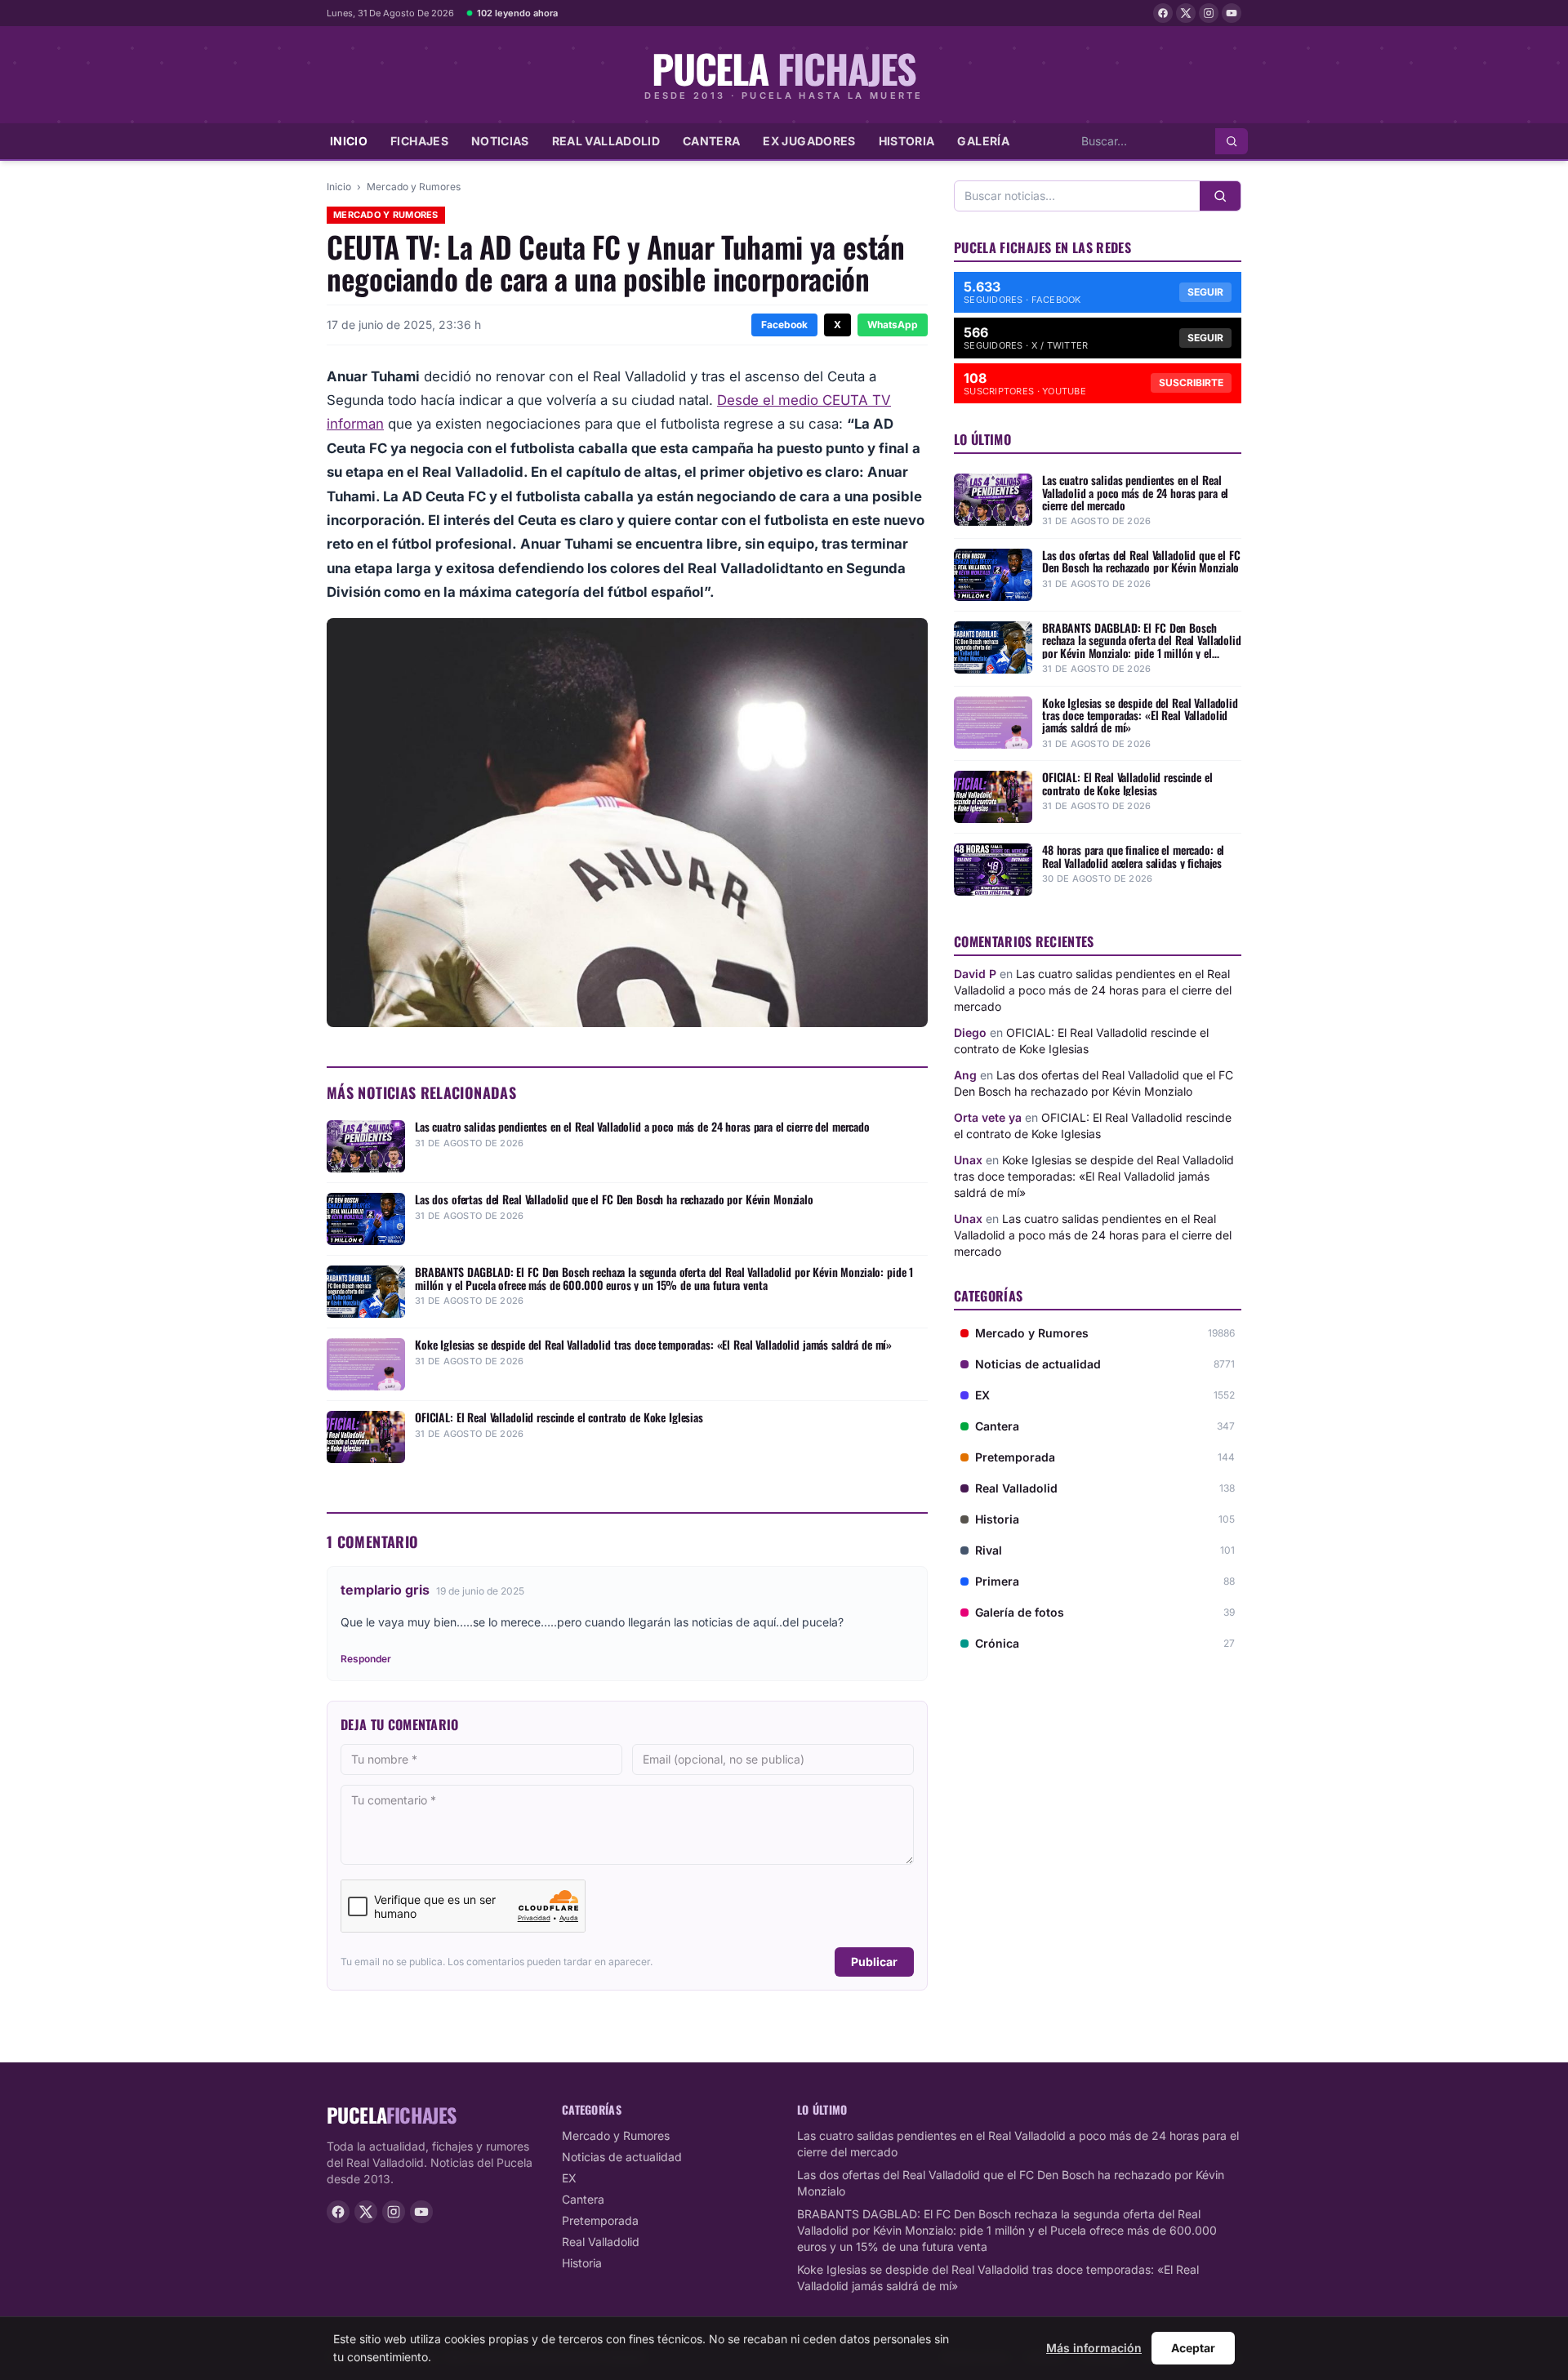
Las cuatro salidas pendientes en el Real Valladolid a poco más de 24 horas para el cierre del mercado (1093, 990)
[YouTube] (1232, 13)
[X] (1186, 13)
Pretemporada (600, 2220)
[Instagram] (1209, 13)
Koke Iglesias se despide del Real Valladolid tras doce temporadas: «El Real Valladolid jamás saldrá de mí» (1094, 1176)
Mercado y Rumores (414, 187)
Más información (1094, 2348)
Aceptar (1193, 2348)
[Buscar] (1232, 141)
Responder (366, 1659)
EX (569, 2178)
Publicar (874, 1962)
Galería (983, 141)
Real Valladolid (606, 141)
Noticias (500, 141)
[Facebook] (1163, 13)
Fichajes (419, 141)
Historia (907, 141)
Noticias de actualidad (622, 2157)
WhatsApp (893, 325)
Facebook (784, 325)
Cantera (711, 141)
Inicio (349, 141)
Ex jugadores (809, 141)
